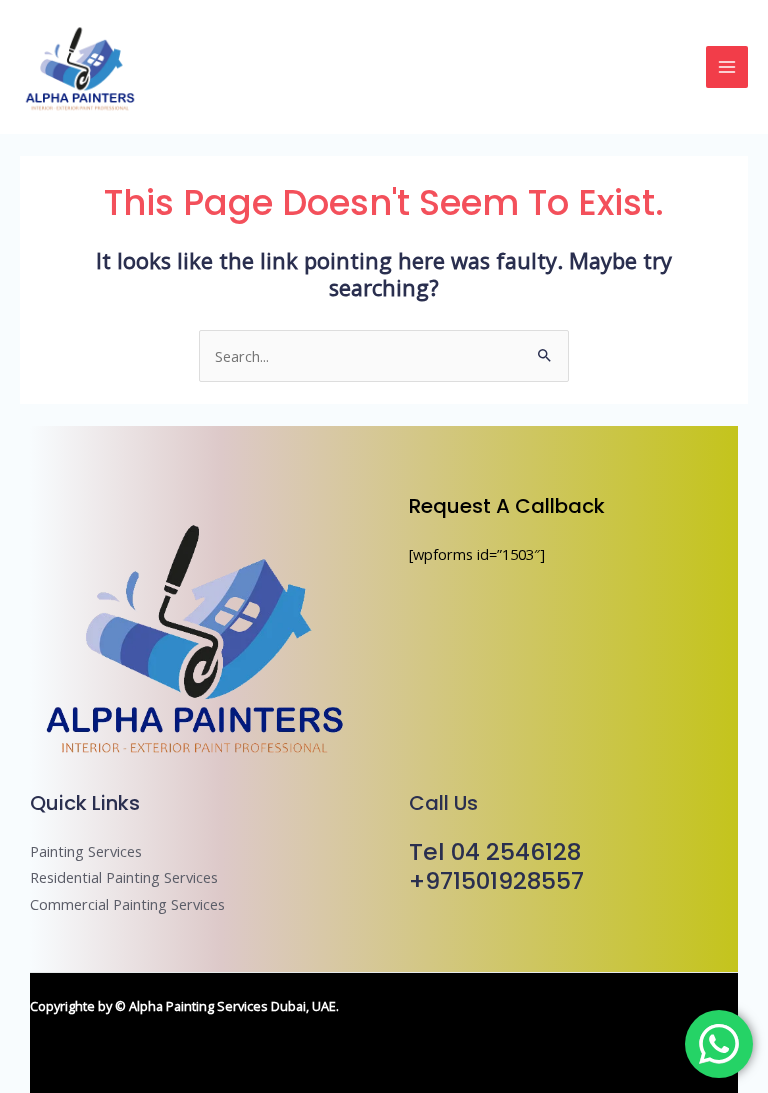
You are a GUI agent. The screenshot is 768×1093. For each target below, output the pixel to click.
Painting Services (86, 851)
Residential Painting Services (124, 877)
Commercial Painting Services (127, 904)
